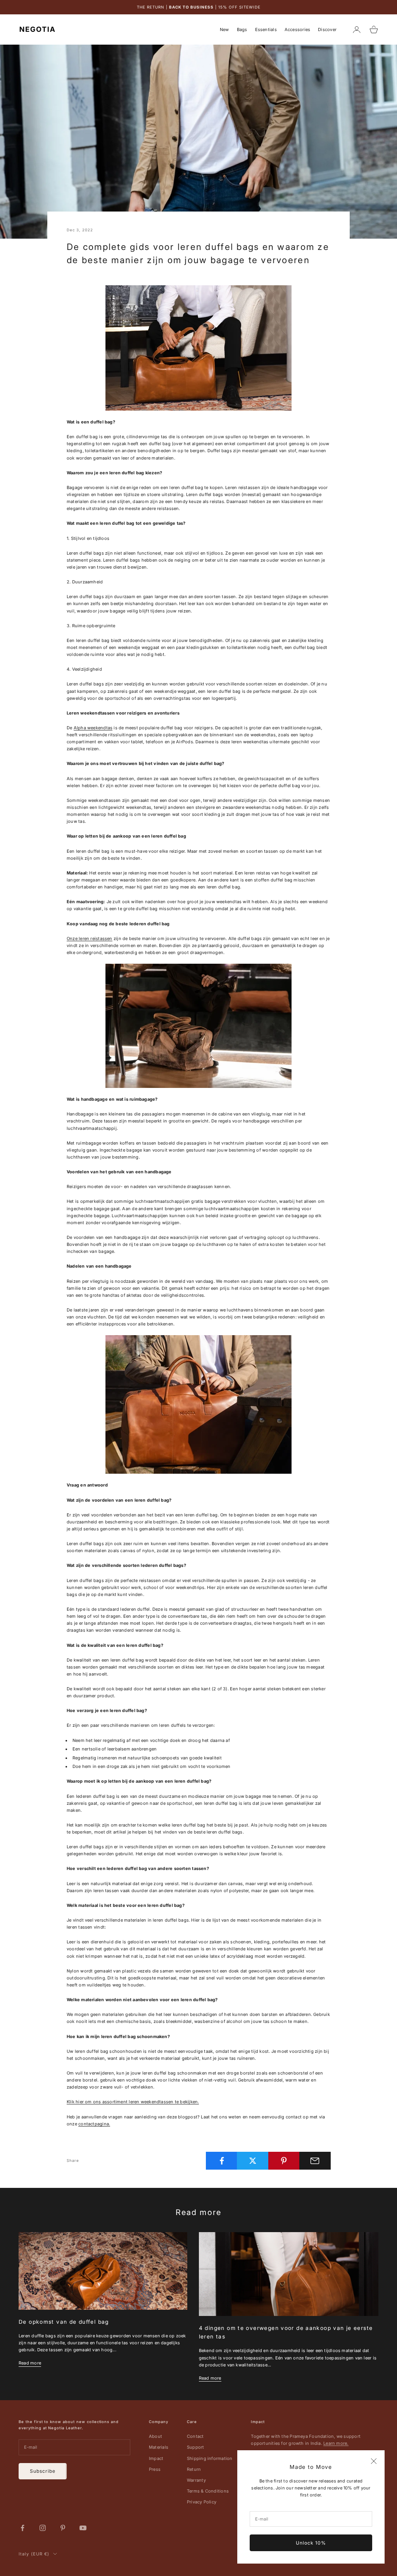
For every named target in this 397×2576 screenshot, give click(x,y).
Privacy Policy (202, 2502)
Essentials (266, 29)
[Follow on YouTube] (83, 2528)
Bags (242, 29)
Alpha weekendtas (93, 728)
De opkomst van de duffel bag (64, 2322)
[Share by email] (315, 2161)
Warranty (196, 2480)
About (155, 2436)
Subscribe (43, 2471)
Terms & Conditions (208, 2491)
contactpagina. (94, 2124)
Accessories (297, 29)
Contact (195, 2436)
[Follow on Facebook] (22, 2528)
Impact (156, 2458)
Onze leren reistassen (90, 938)
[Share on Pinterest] (284, 2161)
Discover (327, 29)
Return (194, 2469)
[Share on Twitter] (253, 2161)
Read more (30, 2363)
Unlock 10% (311, 2543)
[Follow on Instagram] (43, 2528)
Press (155, 2469)
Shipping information (210, 2458)
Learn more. (336, 2443)
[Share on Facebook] (222, 2161)
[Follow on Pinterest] (63, 2528)
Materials (159, 2447)
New (224, 29)
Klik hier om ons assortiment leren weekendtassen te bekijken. (133, 2102)
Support (196, 2447)
